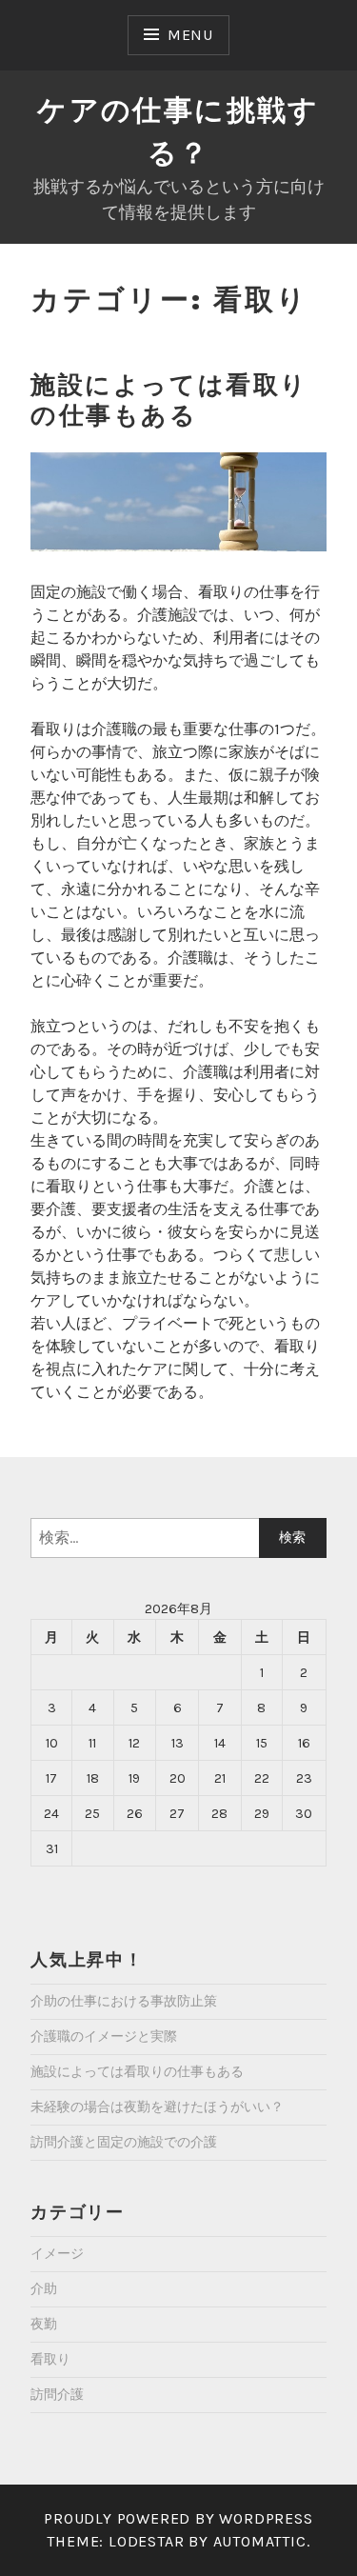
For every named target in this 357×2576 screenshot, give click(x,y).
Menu (190, 35)
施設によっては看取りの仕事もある (169, 400)
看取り (50, 2359)
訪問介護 (57, 2395)
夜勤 (44, 2324)
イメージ (57, 2254)
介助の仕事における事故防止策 (124, 2001)
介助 (44, 2289)
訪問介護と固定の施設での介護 (124, 2142)
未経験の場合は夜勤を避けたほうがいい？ (157, 2107)
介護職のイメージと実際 (104, 2037)
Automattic (260, 2541)
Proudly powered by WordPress (178, 2518)
